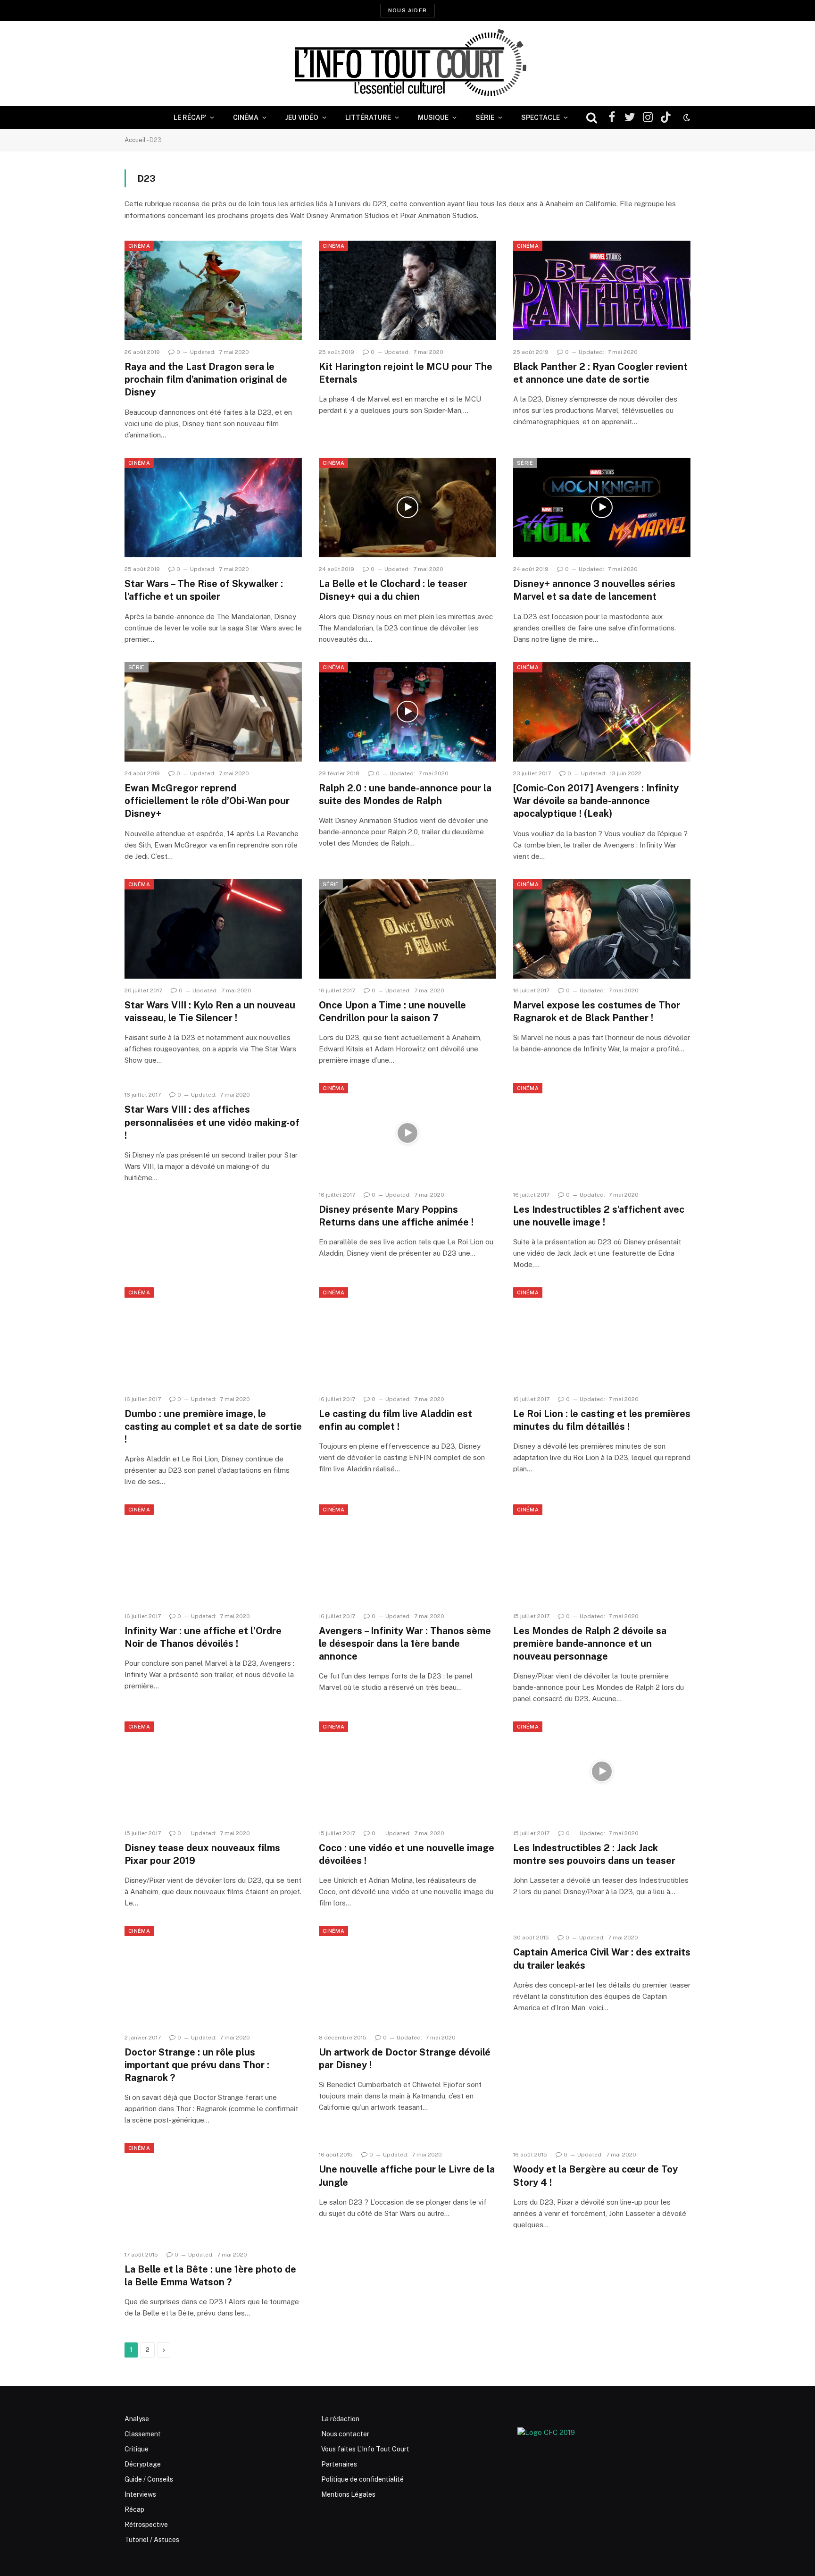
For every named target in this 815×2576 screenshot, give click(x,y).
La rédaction (340, 2419)
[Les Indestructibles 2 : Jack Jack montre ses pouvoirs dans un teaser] (602, 1771)
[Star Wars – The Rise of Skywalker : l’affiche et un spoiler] (213, 508)
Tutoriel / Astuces (152, 2540)
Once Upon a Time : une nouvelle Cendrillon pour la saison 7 (392, 1011)
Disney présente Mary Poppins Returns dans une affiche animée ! (396, 1216)
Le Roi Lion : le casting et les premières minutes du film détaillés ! (602, 1420)
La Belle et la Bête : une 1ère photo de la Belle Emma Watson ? (210, 2276)
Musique (433, 117)
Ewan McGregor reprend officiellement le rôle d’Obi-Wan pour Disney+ (207, 801)
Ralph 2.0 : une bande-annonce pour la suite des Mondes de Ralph (405, 794)
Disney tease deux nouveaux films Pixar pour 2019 (202, 1854)
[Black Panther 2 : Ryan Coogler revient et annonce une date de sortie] (602, 291)
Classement (143, 2434)
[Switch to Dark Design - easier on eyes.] (686, 117)
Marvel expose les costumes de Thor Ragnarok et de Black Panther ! (597, 1011)
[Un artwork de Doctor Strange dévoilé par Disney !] (407, 1976)
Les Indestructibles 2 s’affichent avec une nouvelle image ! (599, 1216)
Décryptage (143, 2464)
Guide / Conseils (149, 2479)
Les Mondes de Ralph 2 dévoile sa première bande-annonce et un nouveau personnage (590, 1644)
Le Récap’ (190, 117)
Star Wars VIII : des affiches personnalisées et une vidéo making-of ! (212, 1122)
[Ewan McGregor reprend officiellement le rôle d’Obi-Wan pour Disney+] (213, 712)
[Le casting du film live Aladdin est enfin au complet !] (407, 1337)
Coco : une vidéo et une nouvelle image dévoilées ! (407, 1854)
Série (485, 117)
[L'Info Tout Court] (407, 64)
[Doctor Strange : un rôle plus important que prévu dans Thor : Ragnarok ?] (213, 1976)
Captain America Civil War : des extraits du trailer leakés (602, 1959)
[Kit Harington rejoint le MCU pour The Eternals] (407, 291)
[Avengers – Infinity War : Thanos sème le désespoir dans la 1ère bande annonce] (407, 1554)
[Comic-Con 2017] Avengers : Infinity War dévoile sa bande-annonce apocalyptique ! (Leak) (596, 801)
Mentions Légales (348, 2494)
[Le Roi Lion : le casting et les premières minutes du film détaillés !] (602, 1337)
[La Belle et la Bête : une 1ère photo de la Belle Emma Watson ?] (213, 2193)
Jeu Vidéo (302, 117)
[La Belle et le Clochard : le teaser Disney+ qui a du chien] (407, 508)
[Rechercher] (592, 118)
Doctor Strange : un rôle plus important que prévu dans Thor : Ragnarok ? (197, 2065)
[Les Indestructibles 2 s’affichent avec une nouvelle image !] (602, 1133)
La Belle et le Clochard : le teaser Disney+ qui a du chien (393, 590)
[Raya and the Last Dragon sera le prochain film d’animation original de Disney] (213, 291)
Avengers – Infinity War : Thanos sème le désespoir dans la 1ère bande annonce (405, 1644)
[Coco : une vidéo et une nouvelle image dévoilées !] (407, 1771)
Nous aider (407, 10)
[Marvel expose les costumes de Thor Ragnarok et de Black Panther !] (602, 929)
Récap (134, 2509)
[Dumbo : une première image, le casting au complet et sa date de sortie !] (213, 1337)
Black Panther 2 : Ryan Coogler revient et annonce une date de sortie (600, 373)
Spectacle (541, 117)
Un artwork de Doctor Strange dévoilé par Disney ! (405, 2059)
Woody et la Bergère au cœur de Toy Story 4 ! (595, 2176)
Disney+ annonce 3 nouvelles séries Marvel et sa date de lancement (594, 590)
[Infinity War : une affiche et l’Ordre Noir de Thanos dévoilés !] (213, 1554)
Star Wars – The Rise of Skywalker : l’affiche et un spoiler (204, 590)
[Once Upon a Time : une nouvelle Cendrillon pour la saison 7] (407, 929)
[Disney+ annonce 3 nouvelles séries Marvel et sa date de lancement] (602, 508)
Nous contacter (345, 2434)
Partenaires (339, 2464)
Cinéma (246, 117)
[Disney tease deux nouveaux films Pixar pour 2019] (213, 1771)
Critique (137, 2449)
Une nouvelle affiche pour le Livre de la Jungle (407, 2176)
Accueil (135, 140)
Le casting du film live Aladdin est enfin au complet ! (395, 1420)
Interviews (140, 2494)
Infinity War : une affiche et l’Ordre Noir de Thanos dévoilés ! (203, 1637)
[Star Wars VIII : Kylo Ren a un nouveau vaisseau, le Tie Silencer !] (213, 929)
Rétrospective (146, 2525)
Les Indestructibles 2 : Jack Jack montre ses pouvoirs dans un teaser (594, 1854)
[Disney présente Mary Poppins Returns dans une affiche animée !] (407, 1133)
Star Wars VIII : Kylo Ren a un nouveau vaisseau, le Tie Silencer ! (210, 1011)
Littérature (368, 117)
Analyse (137, 2419)
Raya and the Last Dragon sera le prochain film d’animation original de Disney (206, 379)
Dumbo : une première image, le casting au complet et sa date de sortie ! (213, 1426)
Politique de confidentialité (362, 2479)
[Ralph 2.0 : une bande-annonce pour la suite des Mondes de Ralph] (407, 712)
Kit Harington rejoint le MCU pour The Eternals (406, 373)
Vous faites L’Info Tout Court (365, 2449)
